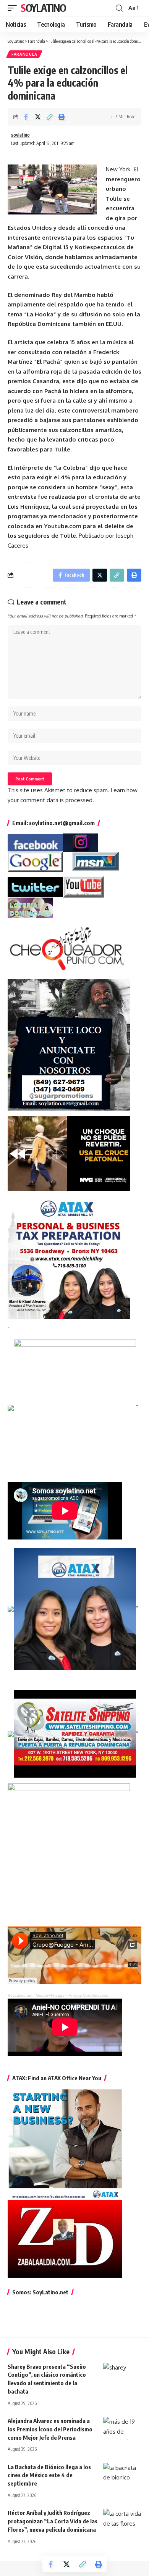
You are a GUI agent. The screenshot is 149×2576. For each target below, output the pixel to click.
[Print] (62, 117)
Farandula (24, 54)
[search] (119, 8)
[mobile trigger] (14, 8)
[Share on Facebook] (26, 117)
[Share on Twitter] (38, 117)
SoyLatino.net (20, 1995)
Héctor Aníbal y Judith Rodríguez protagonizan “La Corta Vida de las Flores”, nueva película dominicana (53, 2521)
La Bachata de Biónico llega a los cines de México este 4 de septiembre (49, 2475)
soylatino (20, 135)
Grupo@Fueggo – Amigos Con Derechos (72, 1995)
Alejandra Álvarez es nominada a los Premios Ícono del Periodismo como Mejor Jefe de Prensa (50, 2429)
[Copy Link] (50, 117)
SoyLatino (43, 8)
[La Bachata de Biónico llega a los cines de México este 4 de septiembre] (122, 2474)
